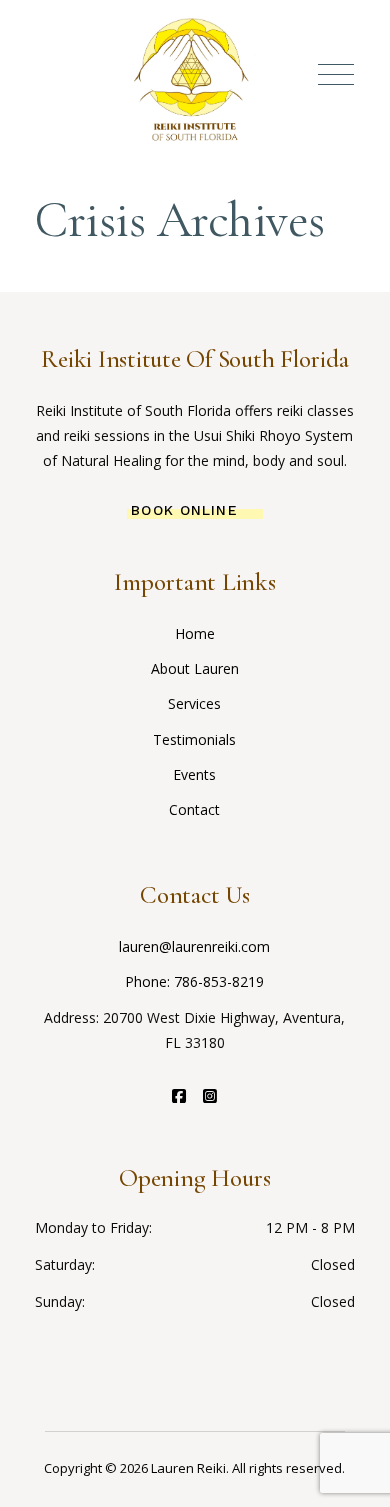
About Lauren (195, 668)
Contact (194, 809)
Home (195, 633)
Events (194, 774)
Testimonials (194, 739)
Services (194, 703)
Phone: (149, 981)
